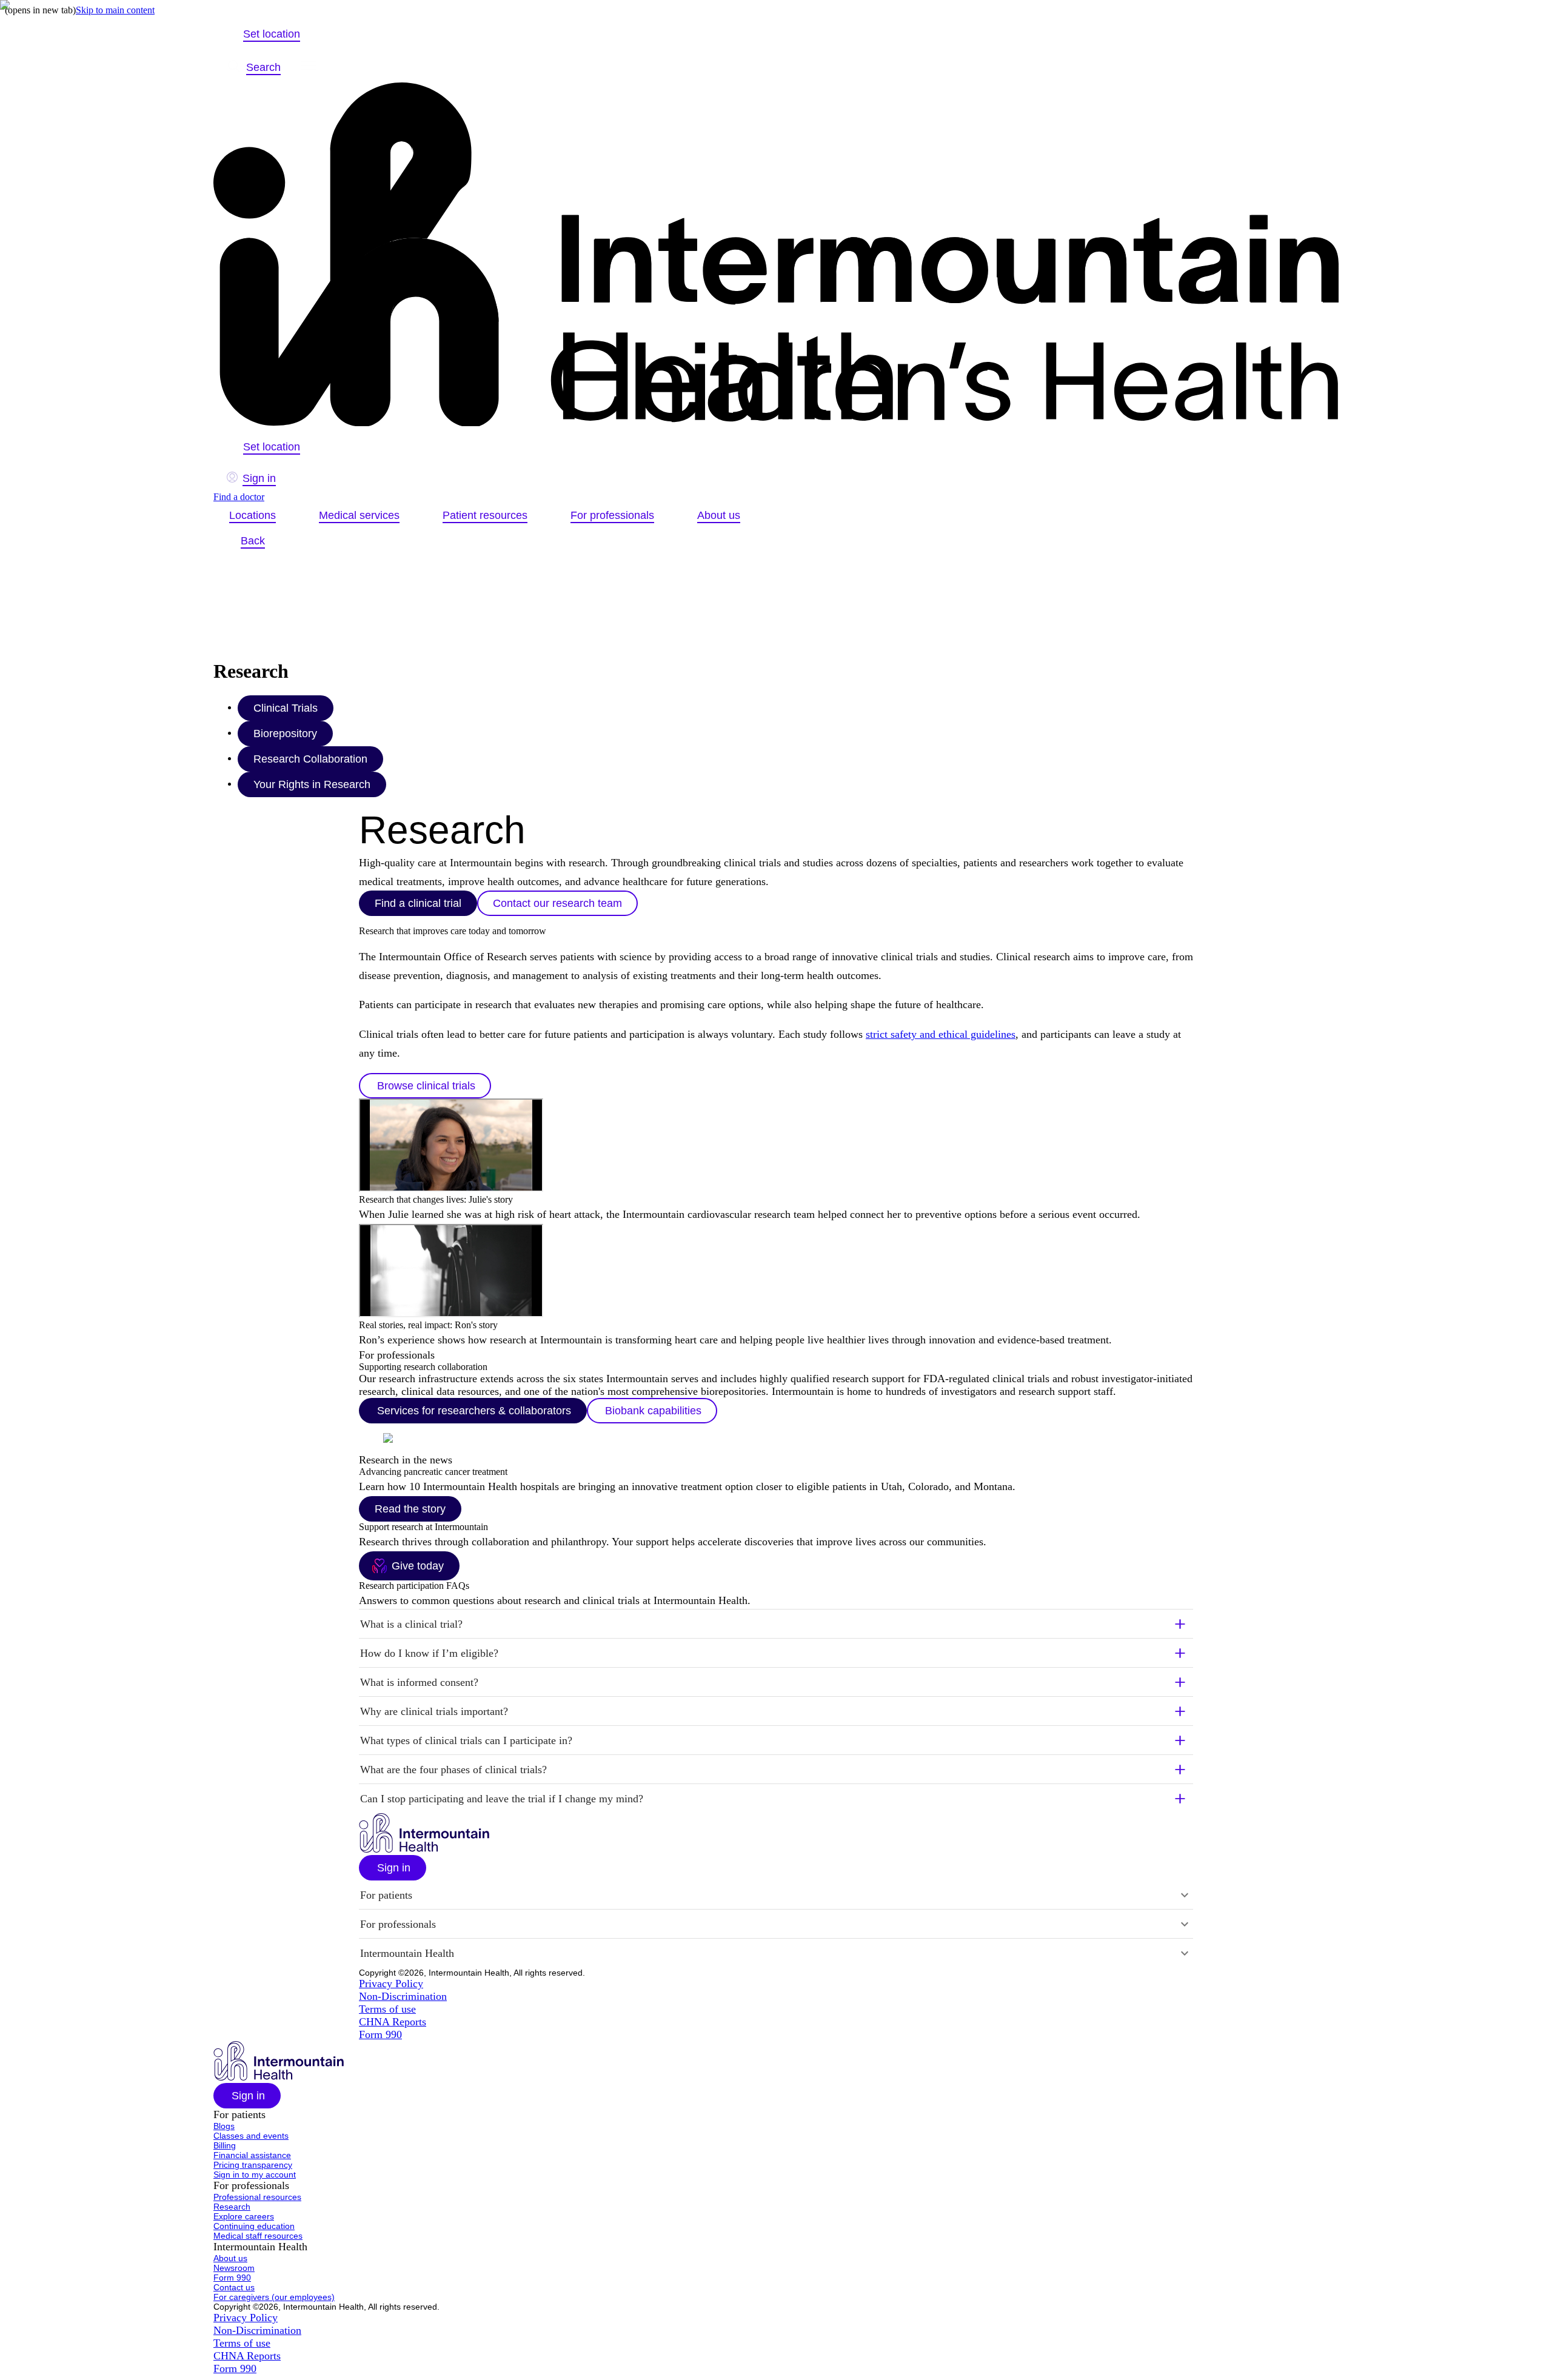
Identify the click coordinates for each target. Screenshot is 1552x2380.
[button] (776, 1624)
